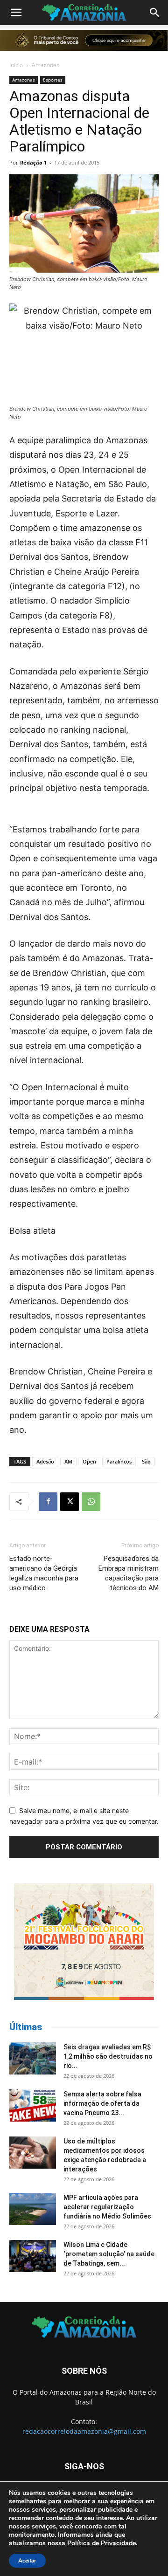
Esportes (53, 80)
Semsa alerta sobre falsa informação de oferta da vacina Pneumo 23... (102, 2103)
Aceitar (27, 2561)
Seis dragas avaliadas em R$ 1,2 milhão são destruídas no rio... (108, 2056)
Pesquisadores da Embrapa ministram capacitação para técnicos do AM (129, 1573)
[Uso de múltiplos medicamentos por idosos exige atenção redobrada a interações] (33, 2153)
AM (68, 1461)
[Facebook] (48, 1502)
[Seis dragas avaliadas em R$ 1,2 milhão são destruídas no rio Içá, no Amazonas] (33, 2058)
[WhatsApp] (91, 1502)
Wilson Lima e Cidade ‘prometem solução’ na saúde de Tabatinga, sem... (109, 2254)
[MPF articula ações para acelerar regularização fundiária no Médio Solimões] (33, 2209)
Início (16, 65)
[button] (16, 13)
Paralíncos (119, 1461)
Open (89, 1461)
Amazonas (45, 65)
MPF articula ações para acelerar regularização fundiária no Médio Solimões (107, 2207)
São (146, 1461)
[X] (70, 1502)
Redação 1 (33, 162)
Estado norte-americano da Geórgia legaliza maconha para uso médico (44, 1573)
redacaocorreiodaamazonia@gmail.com (84, 2431)
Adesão (45, 1461)
